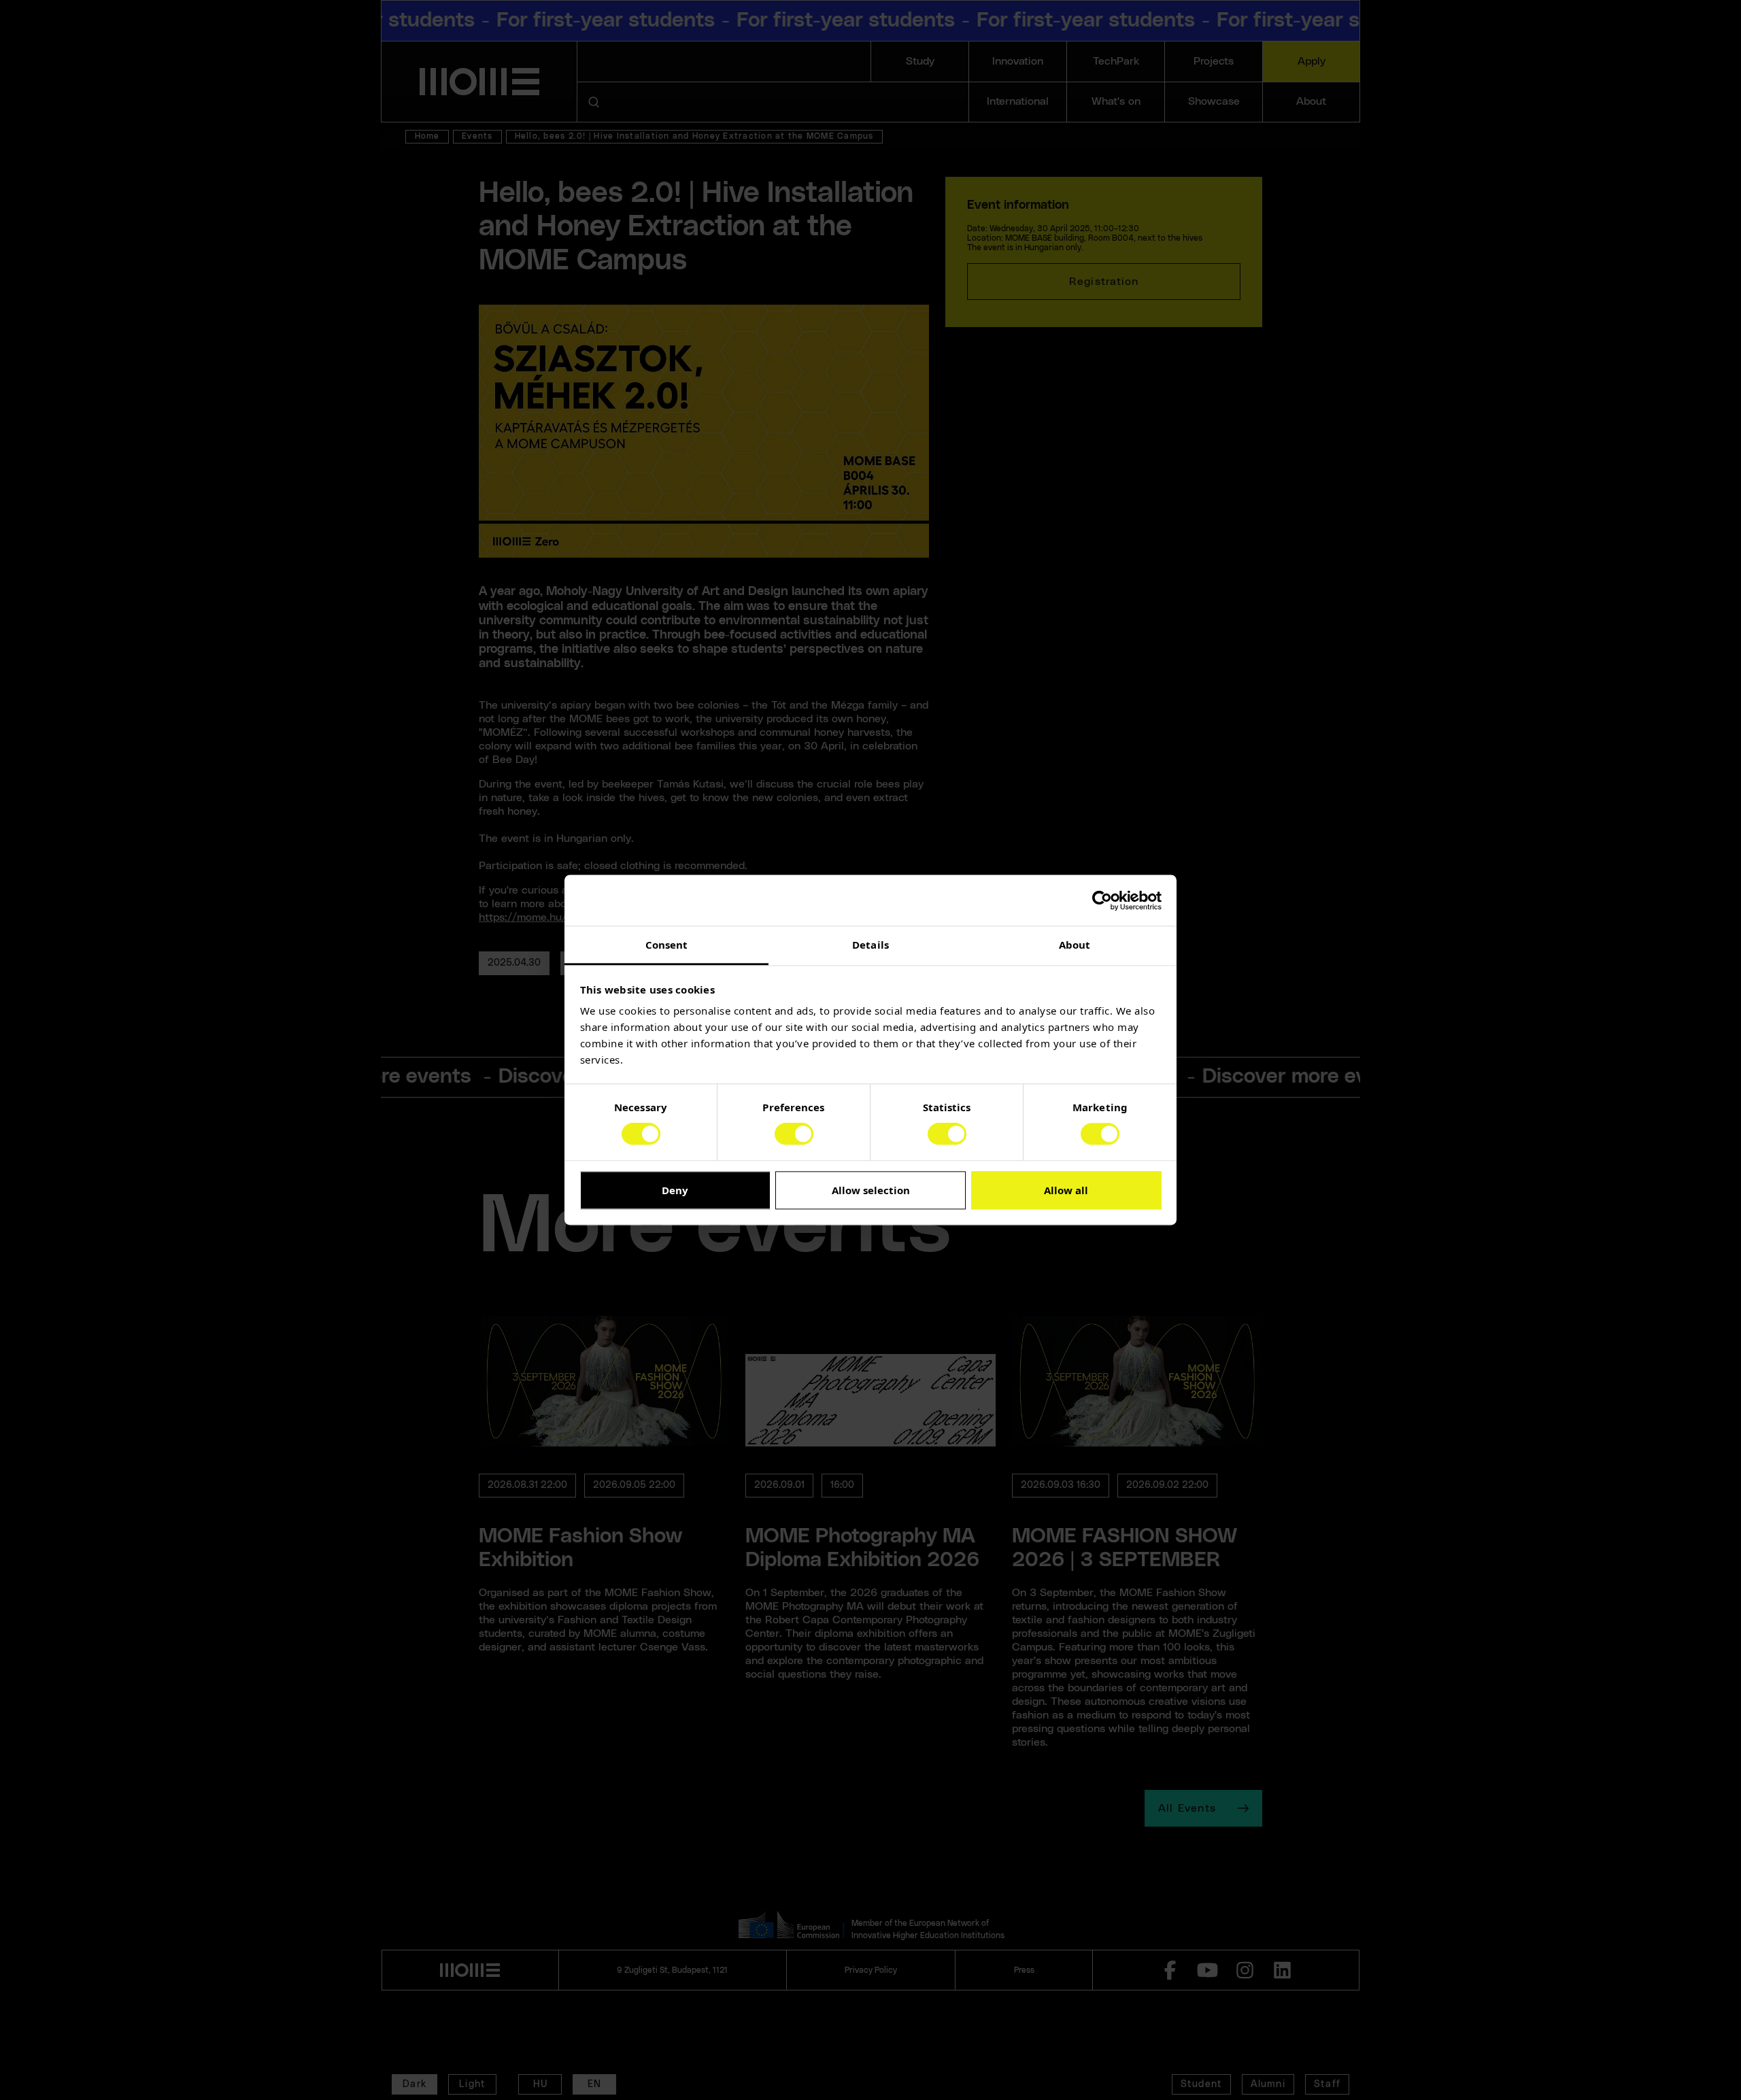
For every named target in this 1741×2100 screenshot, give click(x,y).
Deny (675, 1190)
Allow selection (871, 1190)
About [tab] (1075, 945)
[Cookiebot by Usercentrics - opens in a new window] (1102, 900)
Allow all (1066, 1190)
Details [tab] (870, 945)
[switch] (794, 1134)
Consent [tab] (667, 945)
